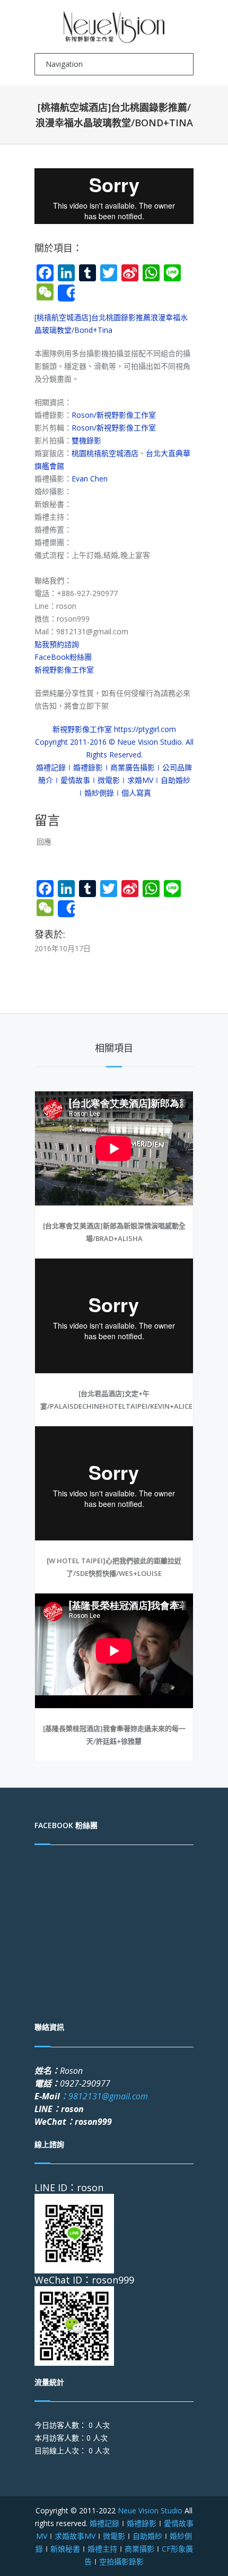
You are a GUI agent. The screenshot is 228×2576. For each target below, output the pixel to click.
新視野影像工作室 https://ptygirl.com (114, 729)
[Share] (66, 293)
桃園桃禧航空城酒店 (105, 453)
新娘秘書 (65, 2549)
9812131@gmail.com (104, 2096)
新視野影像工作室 (64, 670)
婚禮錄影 (142, 2523)
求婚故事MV (75, 2536)
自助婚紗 (147, 2536)
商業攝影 (139, 2549)
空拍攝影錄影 (121, 2561)
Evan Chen (90, 479)
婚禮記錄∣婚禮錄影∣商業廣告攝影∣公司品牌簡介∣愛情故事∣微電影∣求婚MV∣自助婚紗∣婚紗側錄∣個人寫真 (114, 780)
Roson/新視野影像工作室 (114, 415)
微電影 (114, 2536)
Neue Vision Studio (149, 2510)
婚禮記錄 (104, 2523)
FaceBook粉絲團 (63, 657)
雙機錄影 (86, 440)
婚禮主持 (102, 2549)
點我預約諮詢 (57, 644)
